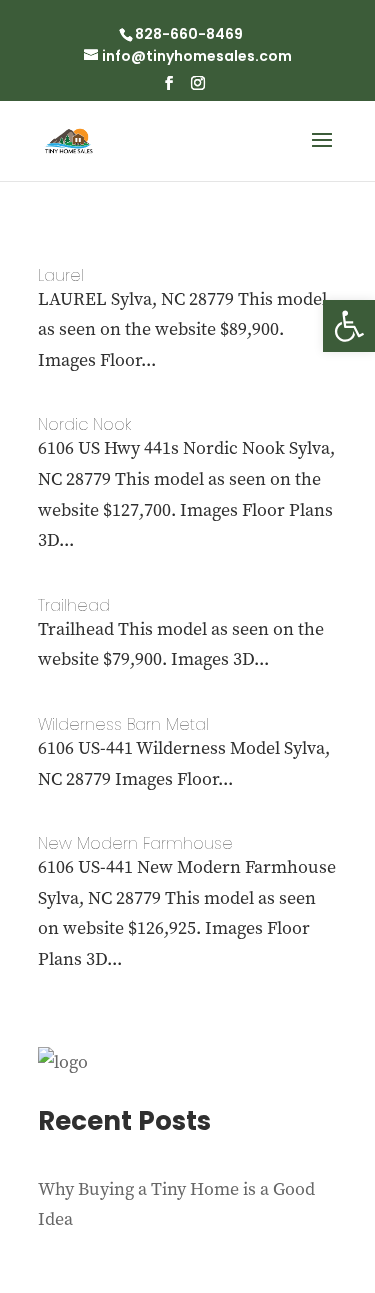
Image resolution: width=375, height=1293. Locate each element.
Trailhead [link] (74, 605)
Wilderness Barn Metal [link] (123, 724)
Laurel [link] (61, 275)
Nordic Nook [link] (84, 424)
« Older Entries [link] (98, 1032)
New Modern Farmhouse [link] (135, 843)
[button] (169, 89)
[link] (349, 326)
